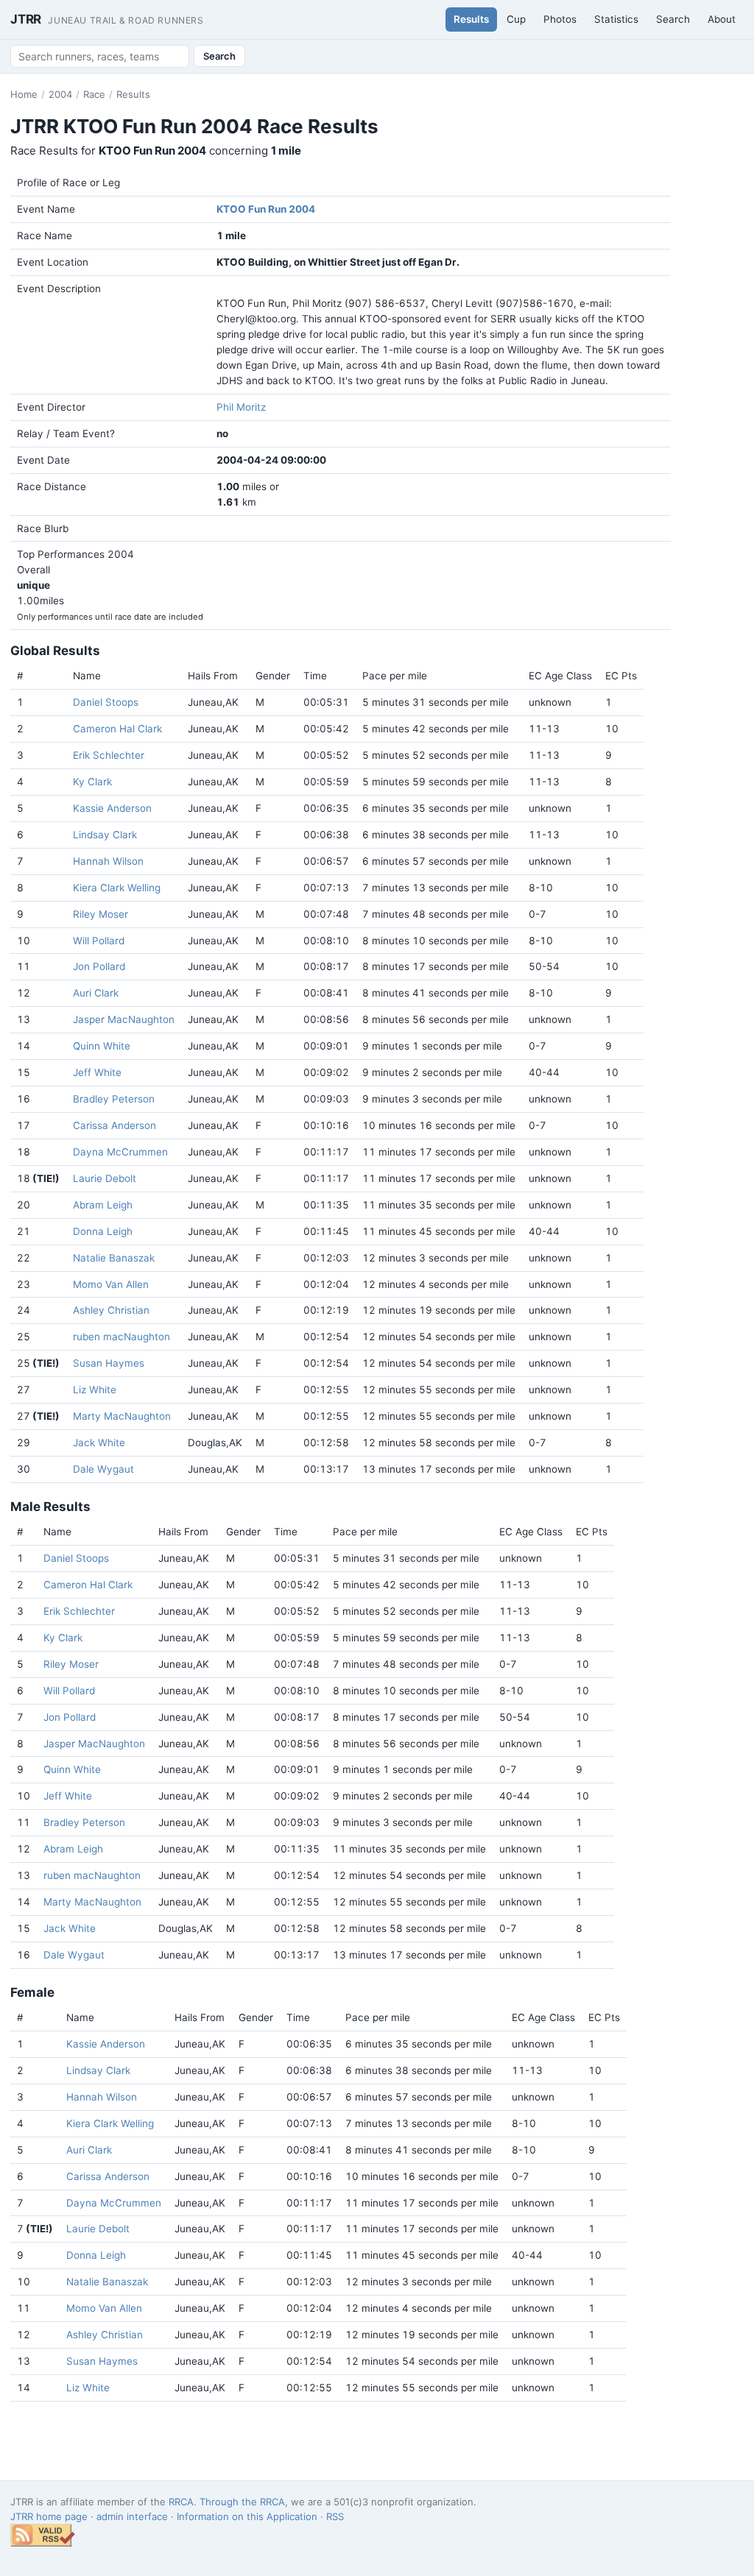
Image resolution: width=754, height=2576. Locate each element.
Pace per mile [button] (395, 676)
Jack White (99, 1443)
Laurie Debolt (105, 1178)
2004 (60, 94)
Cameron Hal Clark (117, 729)
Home (24, 94)
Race (94, 94)
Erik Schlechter (109, 755)
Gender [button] (273, 676)
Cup (516, 19)
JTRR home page (49, 2516)
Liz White (95, 1390)
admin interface (132, 2516)
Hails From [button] (213, 676)
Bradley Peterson (114, 1099)
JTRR (107, 19)
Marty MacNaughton (122, 1416)
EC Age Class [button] (560, 676)
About (722, 19)
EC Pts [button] (621, 676)
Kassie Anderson (112, 808)
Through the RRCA (242, 2502)
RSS (335, 2516)
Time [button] (315, 676)
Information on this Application (247, 2516)
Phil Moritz (241, 407)
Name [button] (87, 676)
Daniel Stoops (106, 702)
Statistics (616, 19)
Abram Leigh (103, 1205)
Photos (560, 19)
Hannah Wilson (108, 861)
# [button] (20, 676)
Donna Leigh (103, 1231)
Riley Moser (101, 914)
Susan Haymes (109, 1363)
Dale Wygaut (103, 1469)
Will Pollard (99, 941)
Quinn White (102, 1046)
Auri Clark (96, 993)
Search (673, 19)
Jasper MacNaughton (124, 1019)
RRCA (181, 2502)
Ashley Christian (111, 1310)
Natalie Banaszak (114, 1258)
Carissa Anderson (114, 1125)
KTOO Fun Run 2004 (266, 209)
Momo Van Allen (111, 1284)
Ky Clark (92, 782)
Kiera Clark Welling (117, 888)
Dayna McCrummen (120, 1152)
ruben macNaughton (121, 1337)
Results (471, 19)
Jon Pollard (99, 966)
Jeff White (97, 1072)
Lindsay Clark (105, 835)
